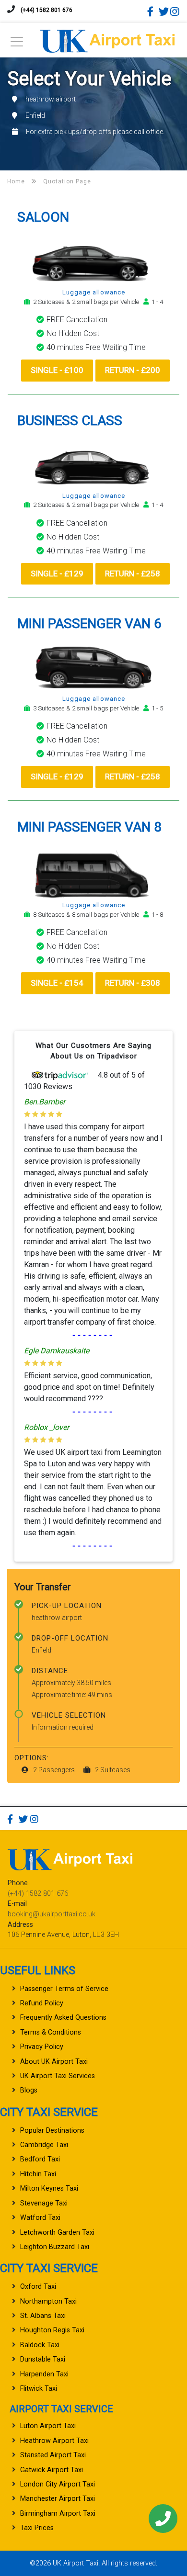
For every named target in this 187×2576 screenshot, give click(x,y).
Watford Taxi (40, 2218)
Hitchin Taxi (38, 2174)
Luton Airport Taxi (48, 2426)
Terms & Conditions (51, 2032)
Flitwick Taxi (39, 2389)
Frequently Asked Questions (63, 2018)
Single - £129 (57, 574)
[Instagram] (175, 11)
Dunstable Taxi (43, 2359)
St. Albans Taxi (43, 2316)
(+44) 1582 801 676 (47, 10)
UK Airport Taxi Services (58, 2076)
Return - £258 (133, 574)
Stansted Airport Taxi (53, 2455)
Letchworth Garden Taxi (57, 2233)
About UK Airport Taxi (54, 2062)
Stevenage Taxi (44, 2203)
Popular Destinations (52, 2131)
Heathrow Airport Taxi (54, 2441)
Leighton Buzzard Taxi (55, 2247)
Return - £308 (133, 983)
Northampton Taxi (48, 2301)
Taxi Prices (37, 2528)
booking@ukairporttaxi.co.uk (52, 1914)
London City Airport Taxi (58, 2484)
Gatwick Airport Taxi (52, 2470)
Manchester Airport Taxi (58, 2499)
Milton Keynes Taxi (49, 2188)
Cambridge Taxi (44, 2145)
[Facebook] (152, 11)
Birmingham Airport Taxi (58, 2514)
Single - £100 (57, 370)
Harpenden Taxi (44, 2374)
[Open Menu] (17, 44)
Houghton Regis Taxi (52, 2330)
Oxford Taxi (38, 2287)
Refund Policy (42, 2003)
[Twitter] (164, 11)
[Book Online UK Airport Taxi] (107, 39)
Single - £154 (57, 983)
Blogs (29, 2090)
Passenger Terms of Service (64, 1989)
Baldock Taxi (40, 2345)
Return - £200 (133, 370)
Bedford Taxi (40, 2159)
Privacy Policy (42, 2047)
